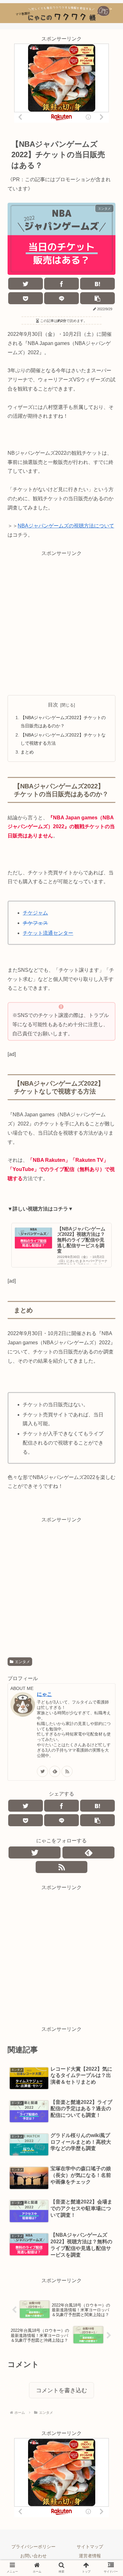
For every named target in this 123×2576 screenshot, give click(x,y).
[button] (107, 1323)
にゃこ (44, 1694)
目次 (53, 705)
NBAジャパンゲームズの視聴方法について (66, 526)
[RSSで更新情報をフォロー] (67, 1771)
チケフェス (35, 923)
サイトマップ (90, 2547)
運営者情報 (90, 2556)
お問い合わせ (33, 2556)
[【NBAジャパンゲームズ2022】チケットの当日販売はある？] (97, 284)
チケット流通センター (48, 933)
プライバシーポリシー (33, 2547)
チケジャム (35, 913)
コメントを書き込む (61, 2390)
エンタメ (22, 1662)
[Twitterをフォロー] (42, 1771)
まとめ (27, 752)
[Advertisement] (61, 619)
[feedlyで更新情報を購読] (55, 1771)
